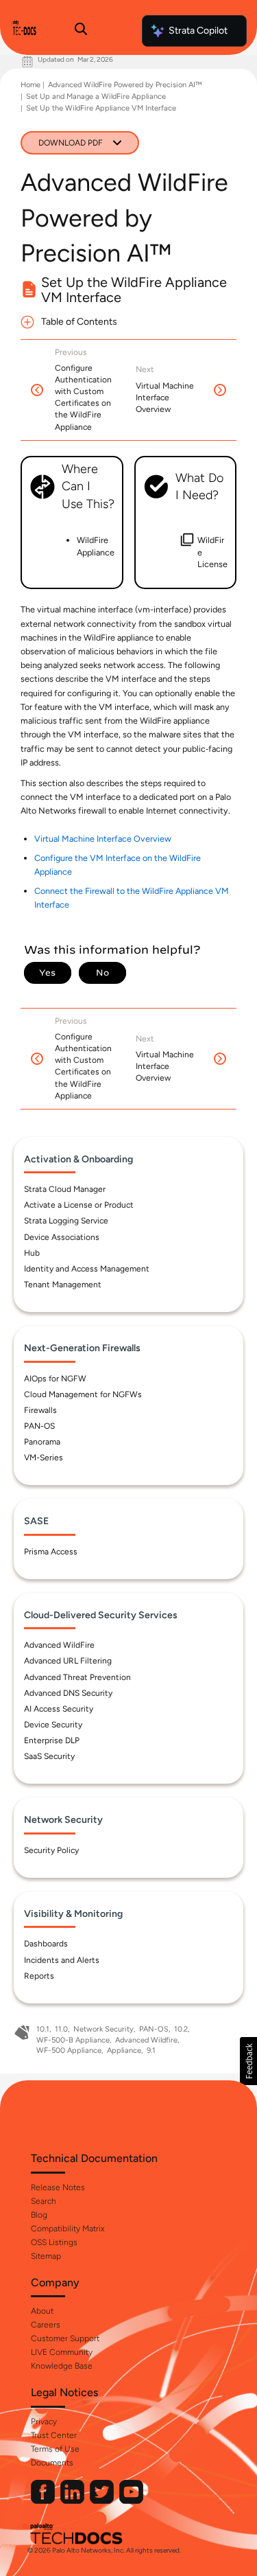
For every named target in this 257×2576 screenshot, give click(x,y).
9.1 (151, 2050)
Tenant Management (63, 1285)
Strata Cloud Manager (65, 1189)
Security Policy (51, 1850)
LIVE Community (62, 2352)
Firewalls (40, 1410)
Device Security (53, 1725)
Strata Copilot (198, 31)
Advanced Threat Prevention (77, 1677)
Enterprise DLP (52, 1740)
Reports (39, 1976)
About (42, 2311)
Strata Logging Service (66, 1221)
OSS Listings (54, 2242)
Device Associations (62, 1237)
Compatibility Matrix (68, 2229)
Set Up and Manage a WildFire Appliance (96, 96)
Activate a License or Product (79, 1205)
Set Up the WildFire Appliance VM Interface (101, 108)
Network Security (103, 2029)
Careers (46, 2325)
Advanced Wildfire (146, 2040)
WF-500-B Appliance (73, 2040)
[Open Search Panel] (81, 31)
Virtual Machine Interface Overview (103, 839)
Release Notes (58, 2187)
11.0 (61, 2029)
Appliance (124, 2050)
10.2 (181, 2029)
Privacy (44, 2422)
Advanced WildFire (59, 1645)
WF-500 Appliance (69, 2050)
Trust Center (54, 2435)
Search (44, 2201)
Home (30, 85)
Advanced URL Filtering (68, 1661)
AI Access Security (59, 1709)
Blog (39, 2215)
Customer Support (65, 2338)
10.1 (43, 2029)
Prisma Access (51, 1552)
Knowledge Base (62, 2366)
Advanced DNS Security (68, 1693)
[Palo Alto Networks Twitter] (103, 2501)
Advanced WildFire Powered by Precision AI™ (125, 85)
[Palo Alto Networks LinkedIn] (73, 2501)
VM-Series (44, 1458)
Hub (32, 1253)
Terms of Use (55, 2449)
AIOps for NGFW (55, 1379)
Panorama (42, 1442)
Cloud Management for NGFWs (83, 1394)
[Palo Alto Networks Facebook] (44, 2501)
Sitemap (46, 2256)
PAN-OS (39, 1426)
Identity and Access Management (87, 1269)
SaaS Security (49, 1756)
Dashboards (46, 1944)
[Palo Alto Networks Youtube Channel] (131, 2501)
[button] (248, 2061)
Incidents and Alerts (62, 1960)
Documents (52, 2463)
